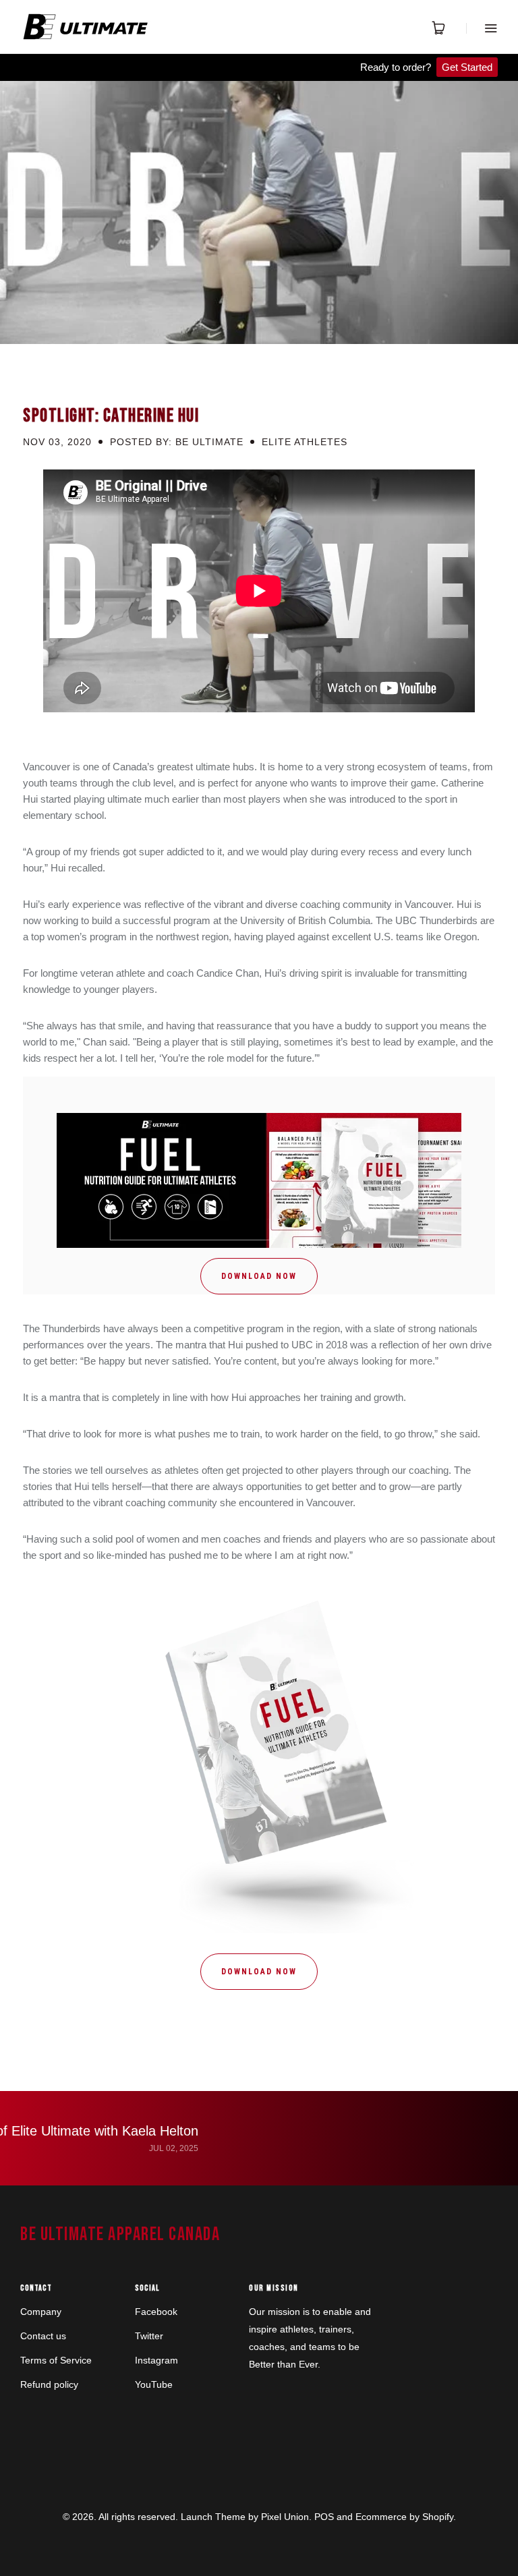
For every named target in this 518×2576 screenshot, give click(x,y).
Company (41, 2312)
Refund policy (49, 2384)
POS (324, 2517)
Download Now (259, 1276)
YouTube (154, 2384)
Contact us (43, 2336)
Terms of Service (56, 2360)
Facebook (156, 2312)
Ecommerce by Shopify (404, 2517)
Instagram (156, 2360)
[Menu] (482, 28)
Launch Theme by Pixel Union (245, 2517)
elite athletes (305, 442)
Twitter (149, 2336)
